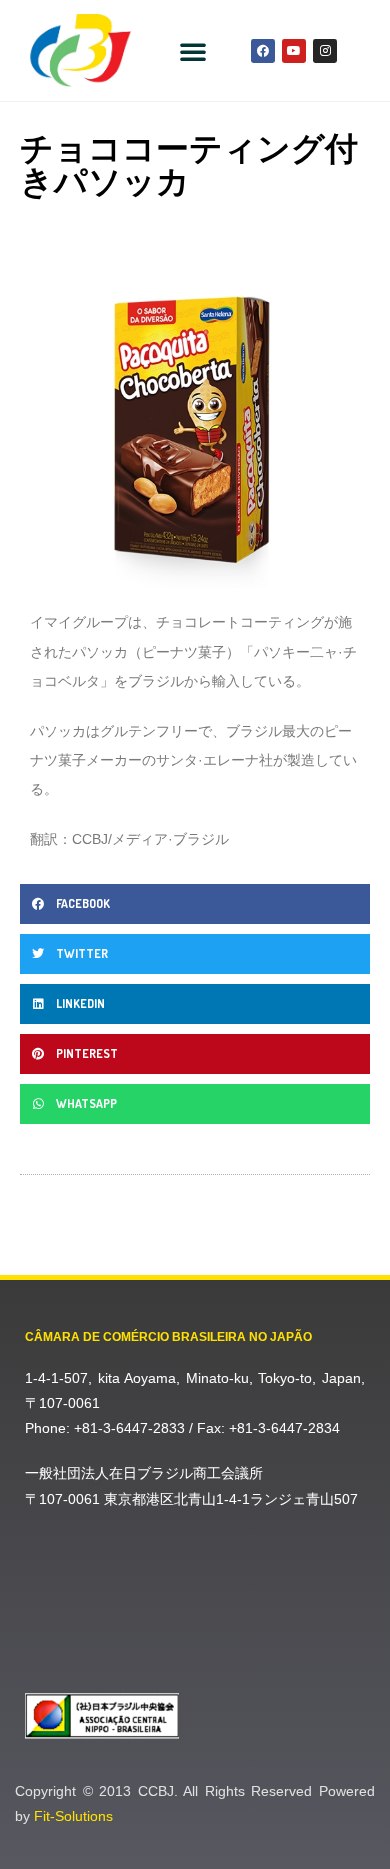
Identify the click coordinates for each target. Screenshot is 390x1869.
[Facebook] (263, 51)
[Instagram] (325, 51)
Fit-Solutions (73, 1816)
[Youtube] (294, 51)
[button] (193, 51)
